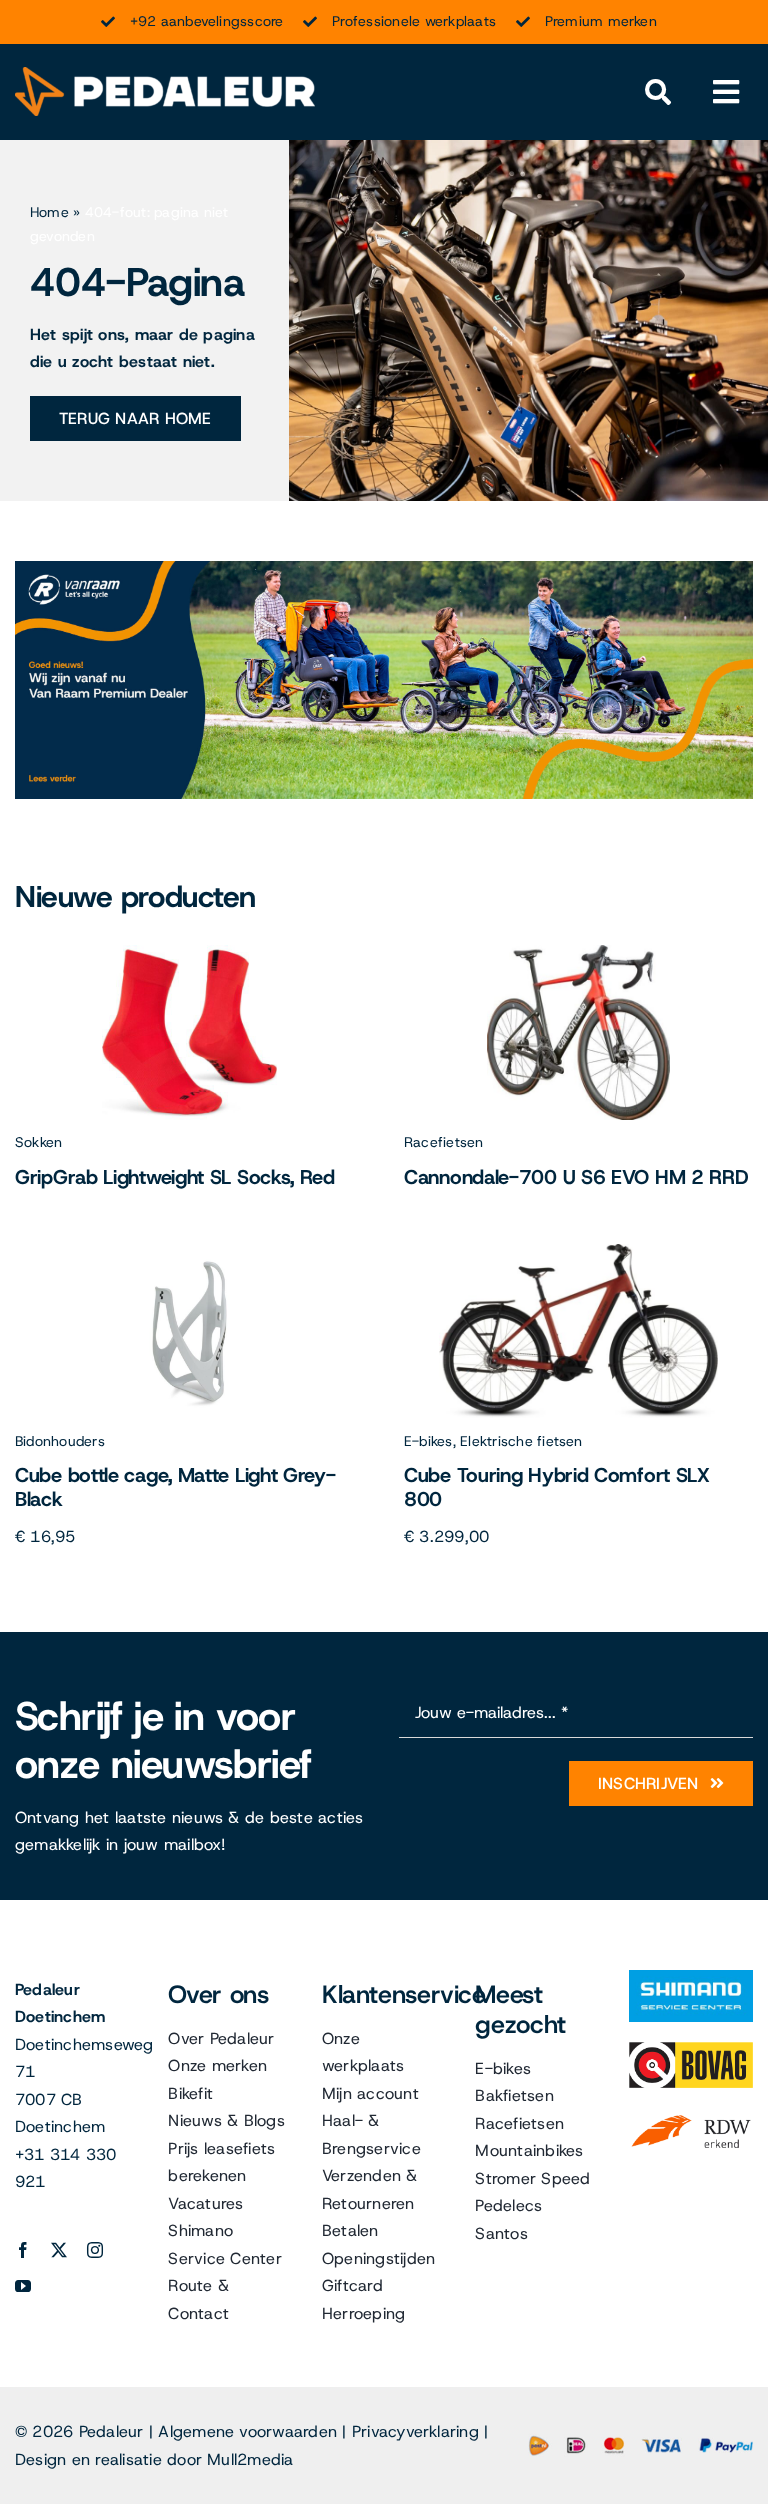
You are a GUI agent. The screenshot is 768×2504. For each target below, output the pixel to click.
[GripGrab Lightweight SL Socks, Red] (189, 952)
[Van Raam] (384, 568)
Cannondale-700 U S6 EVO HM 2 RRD (576, 1177)
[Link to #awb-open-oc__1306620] (726, 92)
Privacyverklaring (415, 2431)
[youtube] (23, 2286)
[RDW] (691, 2115)
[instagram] (95, 2250)
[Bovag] (691, 2049)
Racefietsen (444, 1142)
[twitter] (59, 2250)
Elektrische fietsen (521, 1441)
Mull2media (250, 2459)
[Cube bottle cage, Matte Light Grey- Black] (189, 1251)
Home (49, 212)
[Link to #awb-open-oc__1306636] (658, 92)
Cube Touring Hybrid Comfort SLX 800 (557, 1487)
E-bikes (428, 1441)
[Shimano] (691, 1977)
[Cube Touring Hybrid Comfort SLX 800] (578, 1251)
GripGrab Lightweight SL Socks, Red (175, 1177)
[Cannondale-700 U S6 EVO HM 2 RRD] (579, 952)
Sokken (38, 1142)
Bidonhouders (60, 1441)
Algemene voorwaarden (247, 2431)
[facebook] (23, 2250)
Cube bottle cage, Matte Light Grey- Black (175, 1487)
